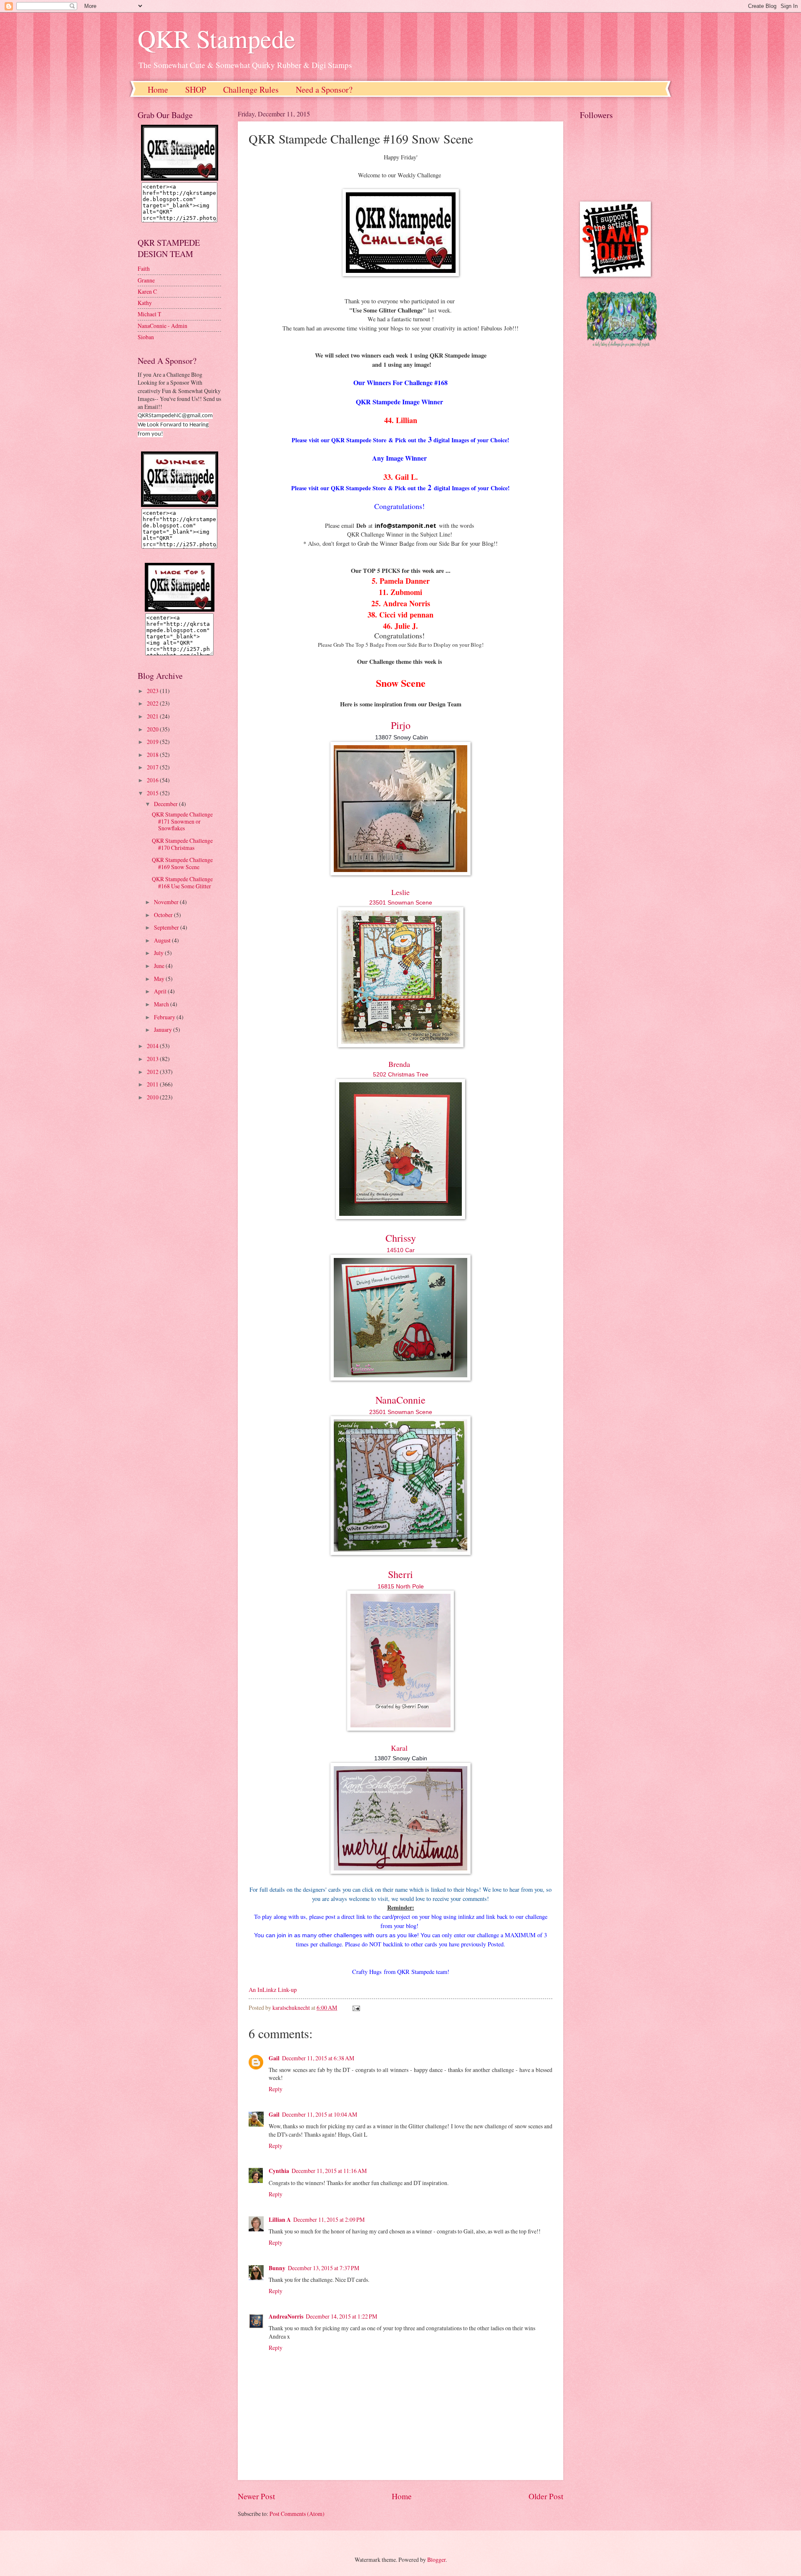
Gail (274, 2058)
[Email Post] (356, 2008)
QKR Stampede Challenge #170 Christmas (182, 844)
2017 (153, 767)
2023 (153, 691)
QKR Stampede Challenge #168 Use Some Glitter (182, 882)
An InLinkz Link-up (273, 1990)
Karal (399, 1748)
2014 (153, 1046)
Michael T (149, 314)
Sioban (146, 337)
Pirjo (401, 725)
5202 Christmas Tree (401, 1074)
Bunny (277, 2268)
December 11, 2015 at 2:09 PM (329, 2219)
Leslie (400, 892)
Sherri (400, 1574)
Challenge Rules (251, 89)
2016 (153, 780)
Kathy (145, 303)
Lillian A (280, 2220)
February (165, 1017)
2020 (153, 729)
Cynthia (279, 2171)
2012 (153, 1072)
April (161, 991)
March (162, 1004)
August (163, 940)
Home (158, 89)
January (164, 1030)
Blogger (436, 2560)
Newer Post (256, 2496)
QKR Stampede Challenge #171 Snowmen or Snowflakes (182, 821)
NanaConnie (400, 1400)
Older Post (546, 2496)
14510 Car (401, 1250)
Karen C (147, 291)
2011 (153, 1084)
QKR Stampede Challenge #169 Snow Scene (182, 863)
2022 (153, 703)
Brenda (399, 1064)
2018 (153, 755)
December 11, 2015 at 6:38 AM (318, 2058)
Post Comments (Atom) (297, 2514)
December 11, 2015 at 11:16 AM (329, 2171)
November (167, 902)
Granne (146, 280)
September (167, 927)
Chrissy (401, 1238)
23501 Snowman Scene (401, 902)
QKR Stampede (217, 38)
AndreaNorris (286, 2316)
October (164, 915)
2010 (153, 1097)
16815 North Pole (401, 1586)
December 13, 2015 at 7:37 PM (324, 2268)
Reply (276, 2089)
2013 (153, 1059)
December (166, 804)
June (160, 966)
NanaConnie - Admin (162, 326)
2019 (153, 742)
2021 (153, 716)
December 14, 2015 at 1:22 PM (341, 2316)
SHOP (196, 89)
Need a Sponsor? (324, 89)
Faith (144, 268)
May (160, 979)
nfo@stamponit (400, 526)
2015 (153, 793)
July (159, 953)
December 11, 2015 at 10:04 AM (320, 2114)
